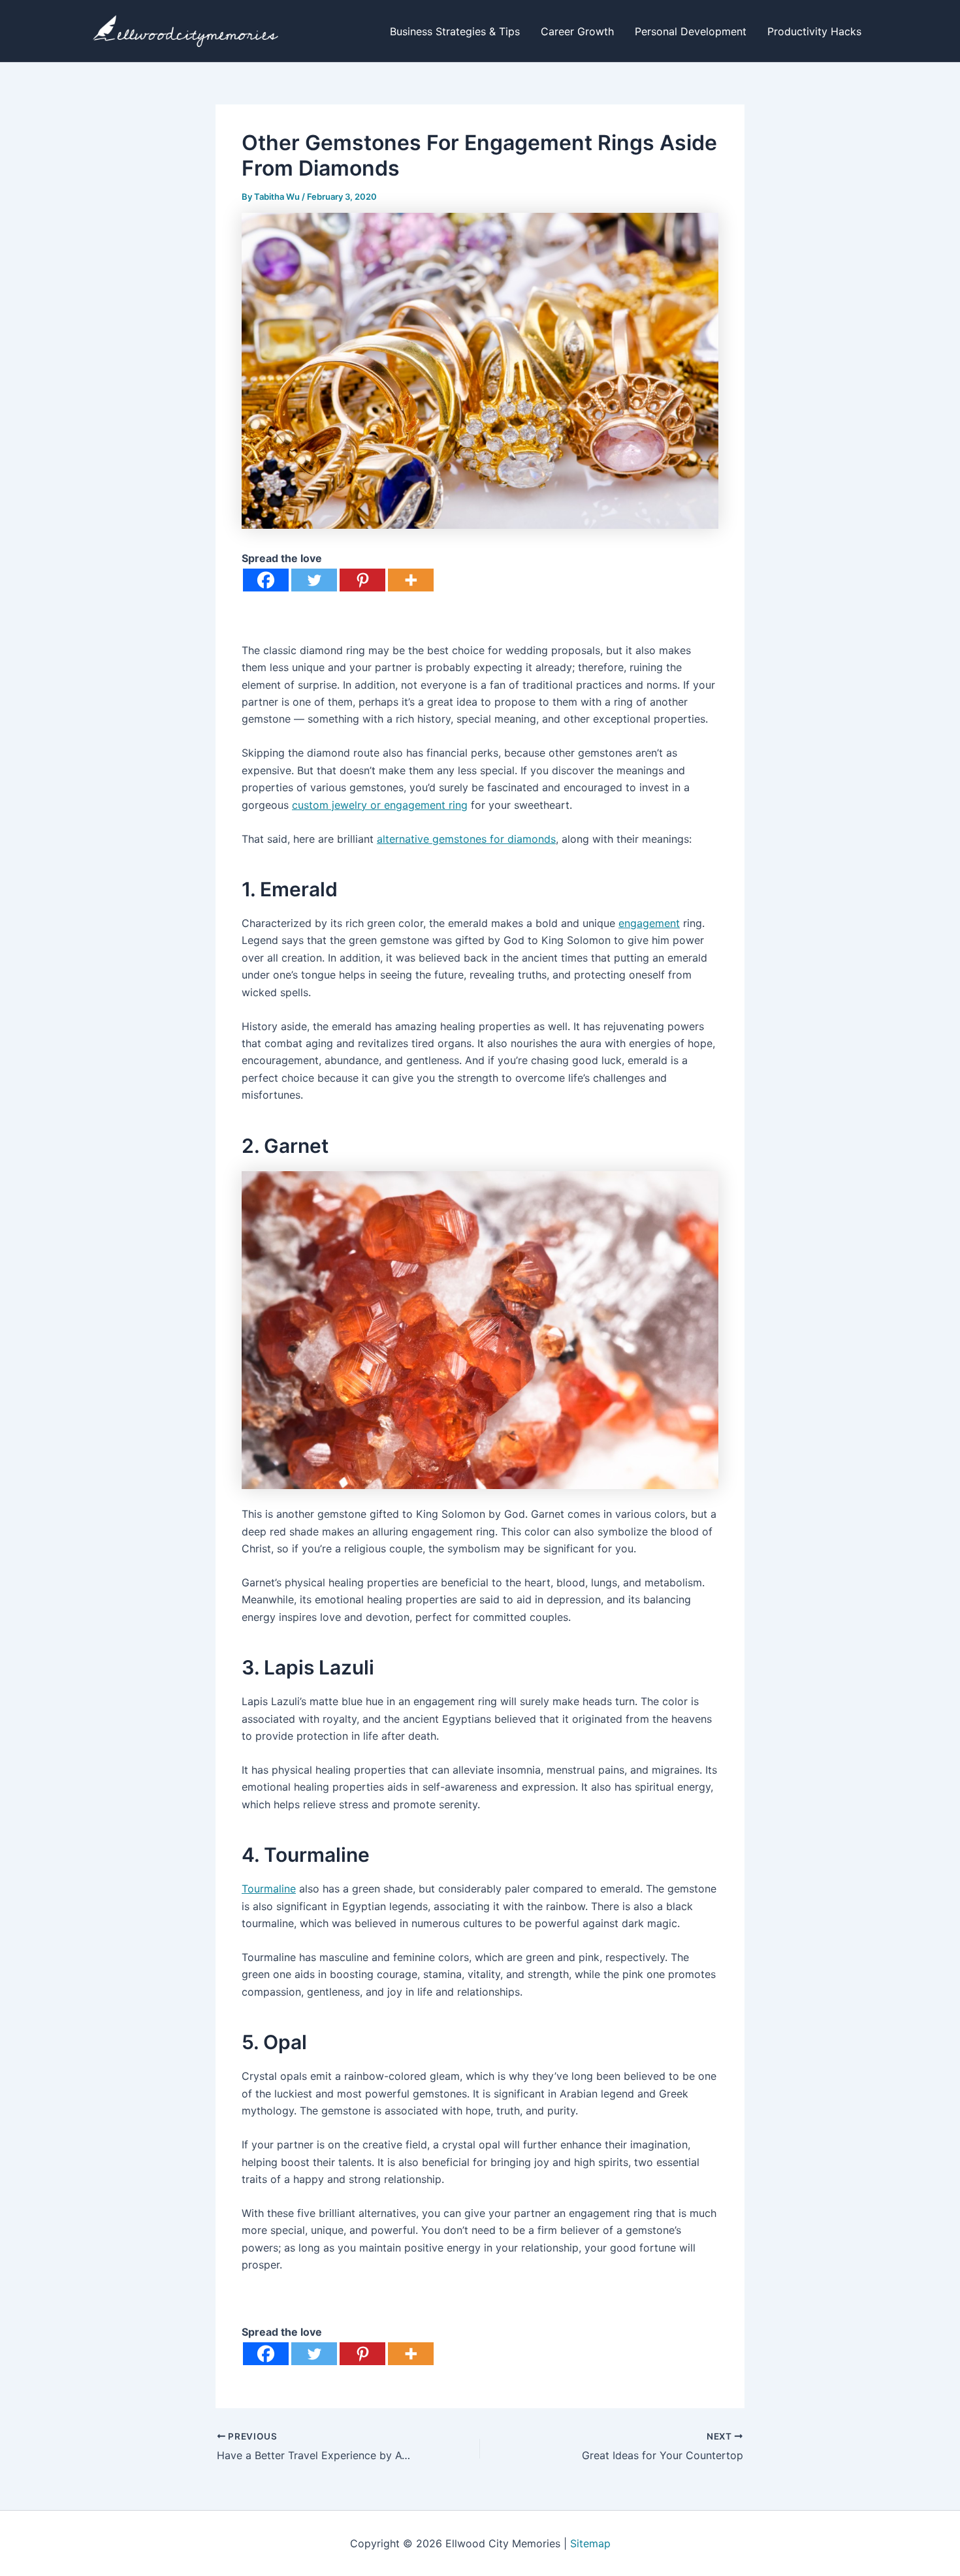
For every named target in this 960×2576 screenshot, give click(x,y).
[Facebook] (266, 580)
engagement (649, 923)
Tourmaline (269, 1889)
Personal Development (691, 31)
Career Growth (577, 31)
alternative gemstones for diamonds (466, 839)
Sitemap (590, 2543)
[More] (411, 580)
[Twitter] (314, 580)
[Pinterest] (362, 580)
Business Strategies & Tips (455, 31)
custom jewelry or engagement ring (380, 805)
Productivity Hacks (814, 31)
